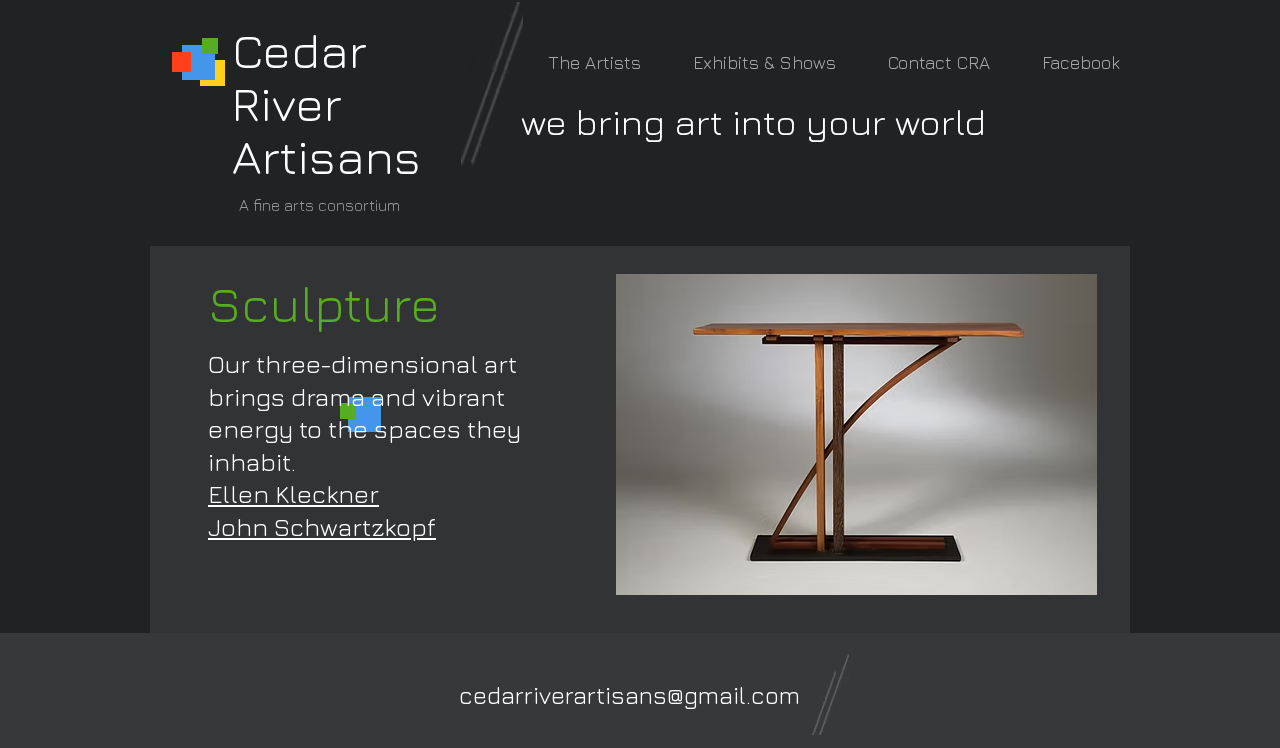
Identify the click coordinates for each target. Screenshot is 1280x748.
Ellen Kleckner (293, 493)
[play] (1055, 577)
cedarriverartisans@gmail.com (629, 695)
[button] (856, 434)
